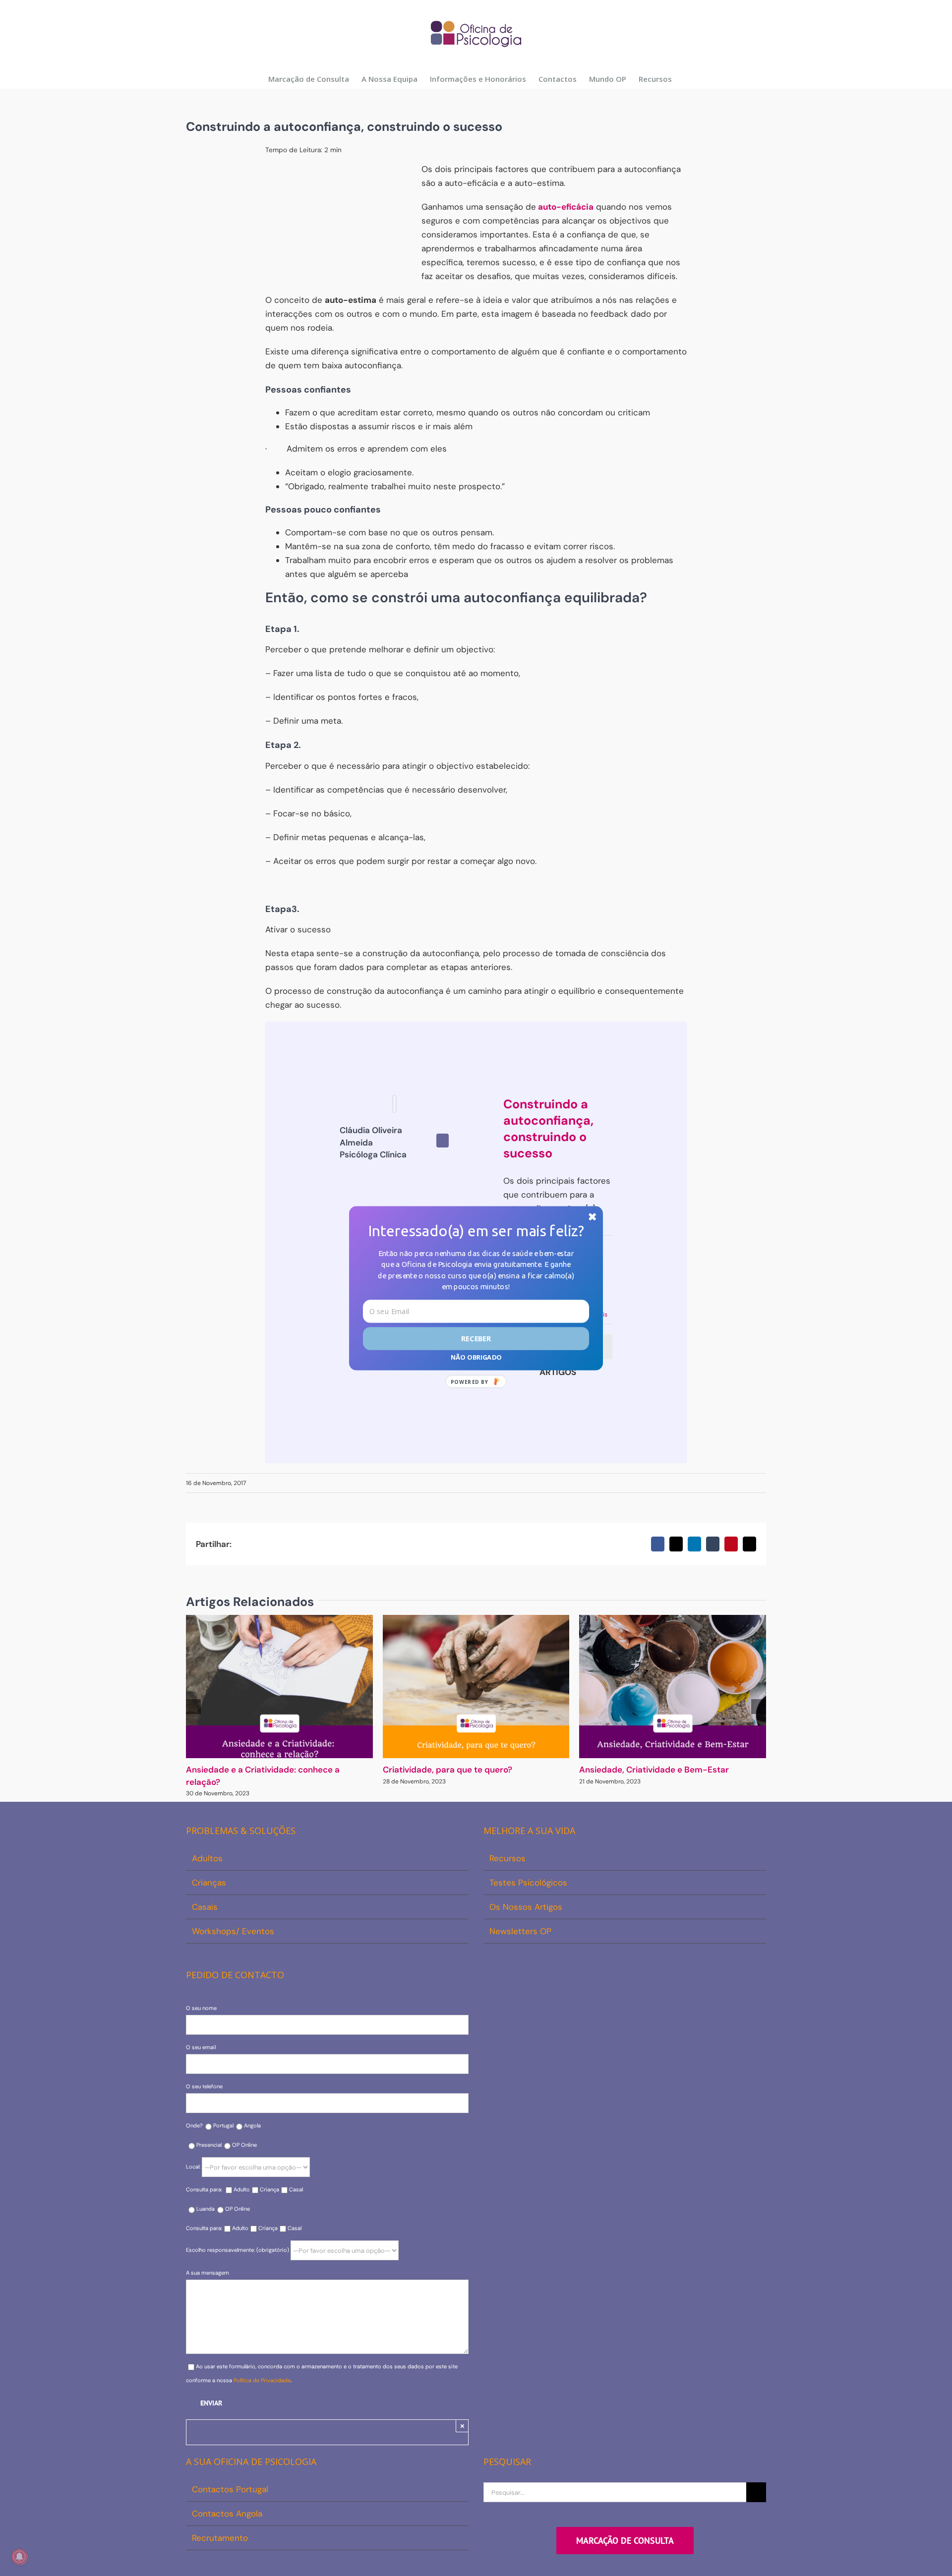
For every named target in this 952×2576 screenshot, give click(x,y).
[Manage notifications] (19, 2557)
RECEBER (476, 1338)
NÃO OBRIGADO (476, 1357)
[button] (476, 1231)
